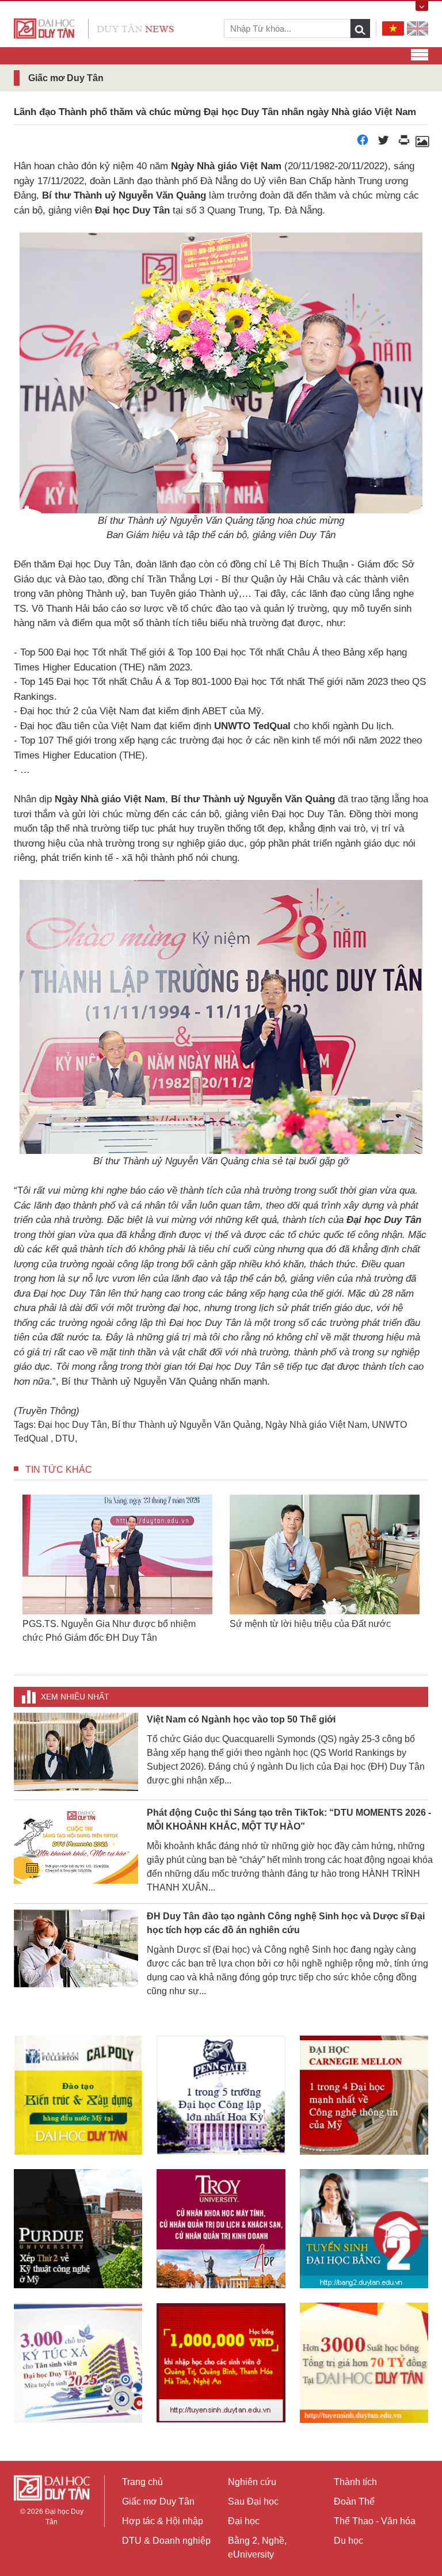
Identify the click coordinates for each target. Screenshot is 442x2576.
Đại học (244, 2521)
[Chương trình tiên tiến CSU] (78, 2095)
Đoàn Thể (354, 2501)
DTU (65, 1438)
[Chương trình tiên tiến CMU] (364, 2095)
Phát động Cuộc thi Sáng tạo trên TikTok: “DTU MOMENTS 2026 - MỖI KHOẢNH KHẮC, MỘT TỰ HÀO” (289, 1819)
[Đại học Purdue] (78, 2229)
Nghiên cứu (252, 2482)
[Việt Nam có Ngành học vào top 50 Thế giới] (76, 1751)
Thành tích (355, 2482)
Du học (348, 2541)
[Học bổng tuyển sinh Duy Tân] (364, 2362)
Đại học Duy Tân (73, 1425)
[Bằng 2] (364, 2229)
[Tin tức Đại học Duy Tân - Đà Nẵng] (94, 28)
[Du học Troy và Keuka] (221, 2229)
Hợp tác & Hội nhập (163, 2521)
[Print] (404, 143)
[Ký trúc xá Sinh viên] (78, 2362)
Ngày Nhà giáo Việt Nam (316, 1425)
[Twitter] (383, 143)
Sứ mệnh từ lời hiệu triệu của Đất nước (310, 1624)
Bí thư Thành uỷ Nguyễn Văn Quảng (186, 1425)
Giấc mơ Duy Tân (158, 2501)
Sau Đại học (253, 2501)
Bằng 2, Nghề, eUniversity (257, 2548)
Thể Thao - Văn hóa (375, 2521)
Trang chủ (142, 2482)
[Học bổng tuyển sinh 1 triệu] (221, 2363)
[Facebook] (363, 143)
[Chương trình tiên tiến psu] (221, 2095)
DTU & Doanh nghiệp (166, 2541)
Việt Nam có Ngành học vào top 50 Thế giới (241, 1719)
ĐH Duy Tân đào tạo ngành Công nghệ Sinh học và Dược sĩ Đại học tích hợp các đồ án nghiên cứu (286, 1923)
